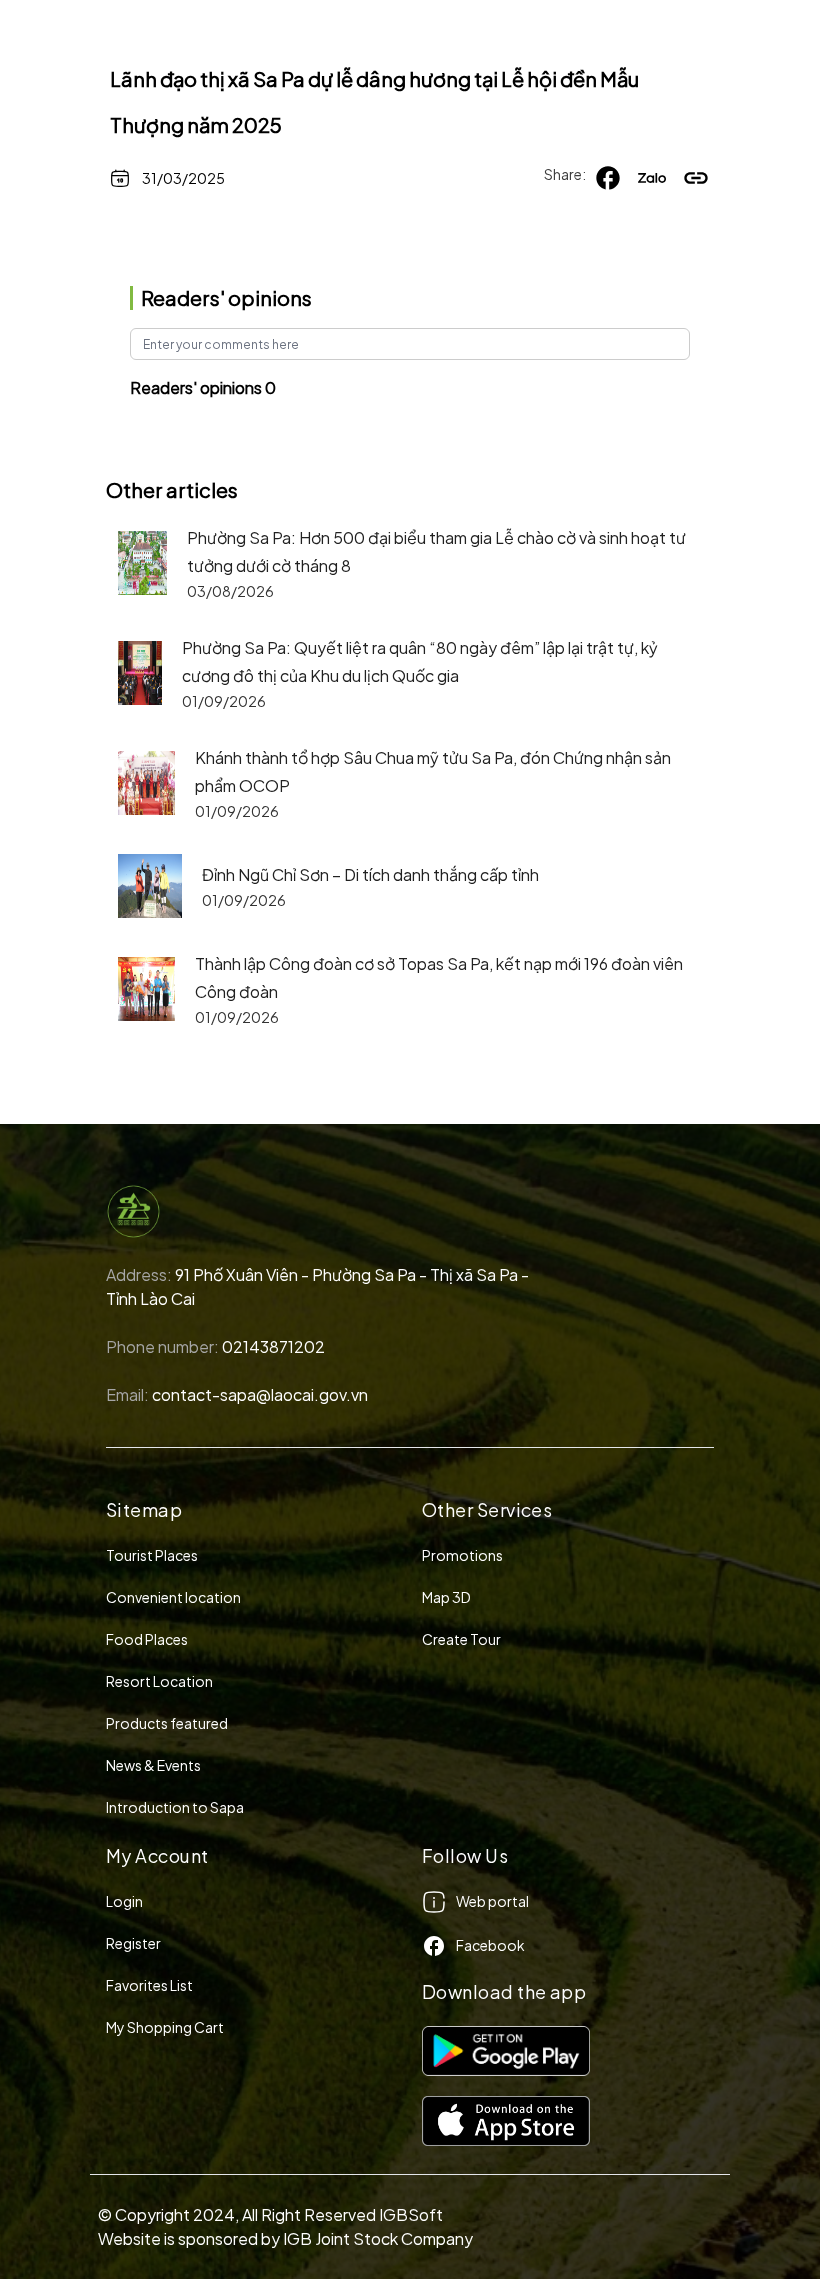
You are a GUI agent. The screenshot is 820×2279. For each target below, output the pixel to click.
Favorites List (149, 1985)
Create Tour (461, 1639)
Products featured (167, 1723)
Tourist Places (152, 1555)
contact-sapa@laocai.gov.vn (260, 1394)
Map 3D (446, 1597)
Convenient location (173, 1597)
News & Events (153, 1765)
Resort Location (159, 1681)
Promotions (462, 1555)
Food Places (147, 1639)
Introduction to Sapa (175, 1807)
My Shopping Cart (165, 2027)
